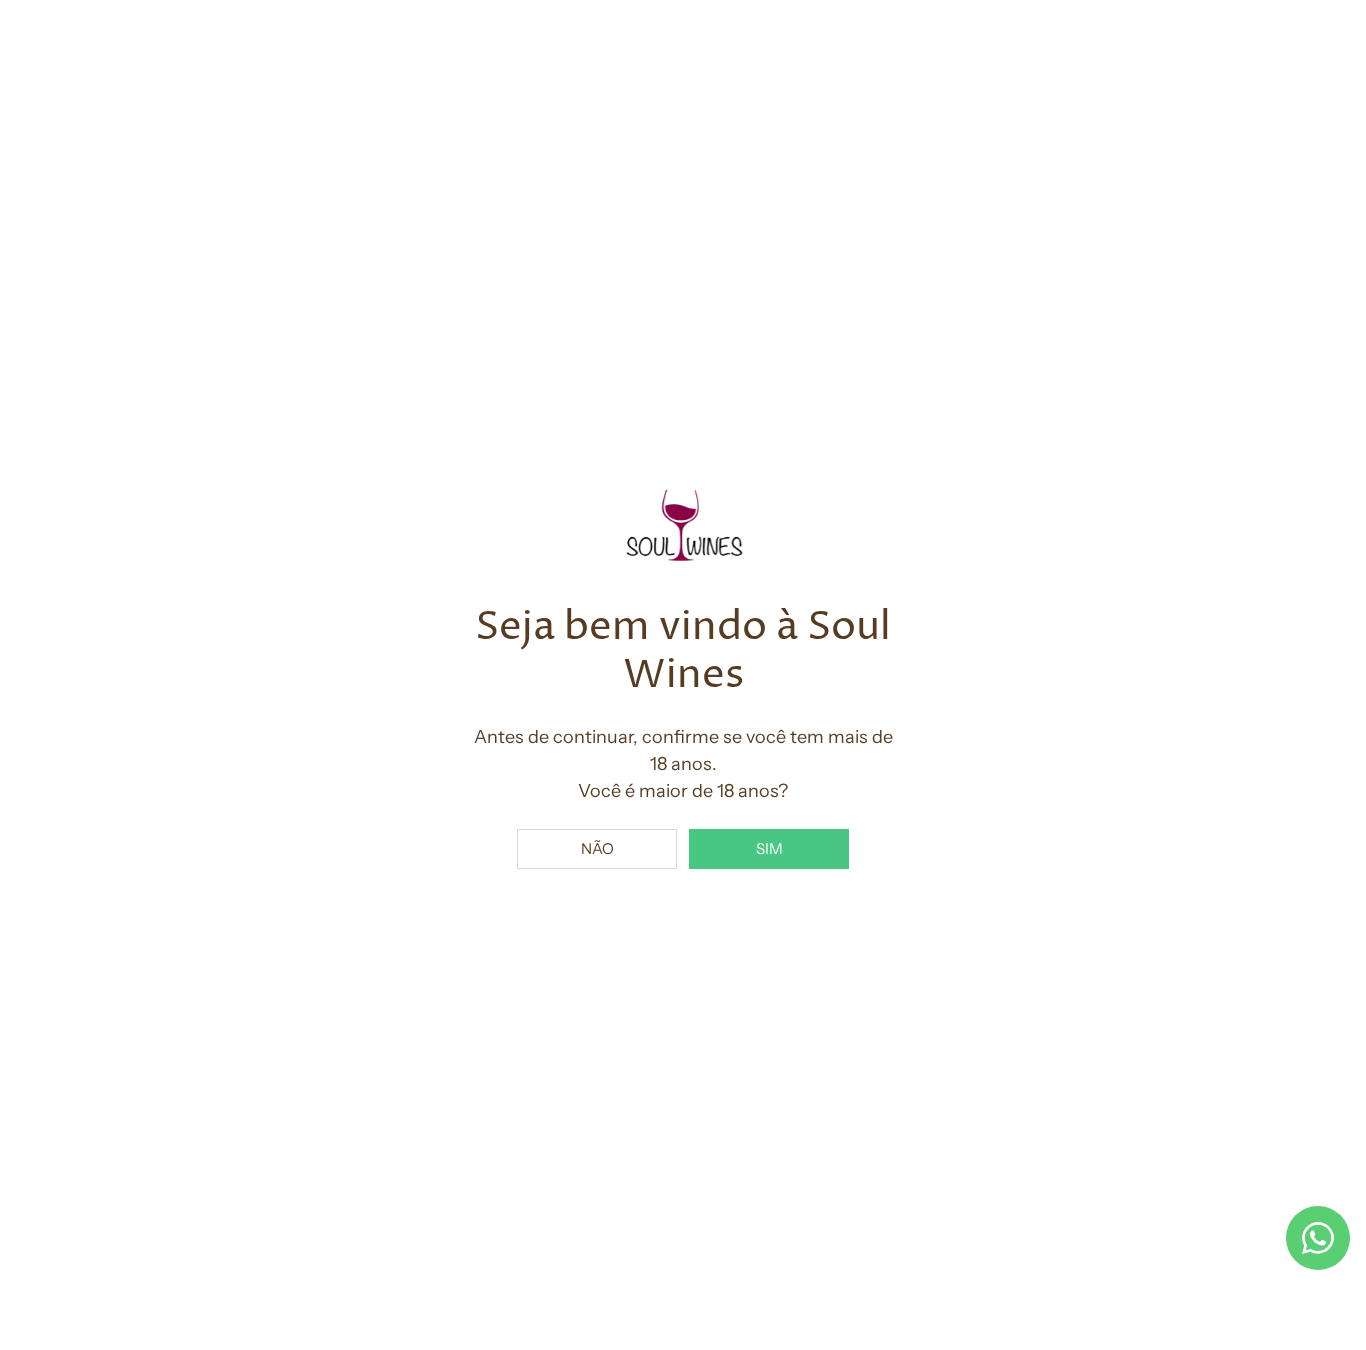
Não (597, 848)
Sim (769, 848)
